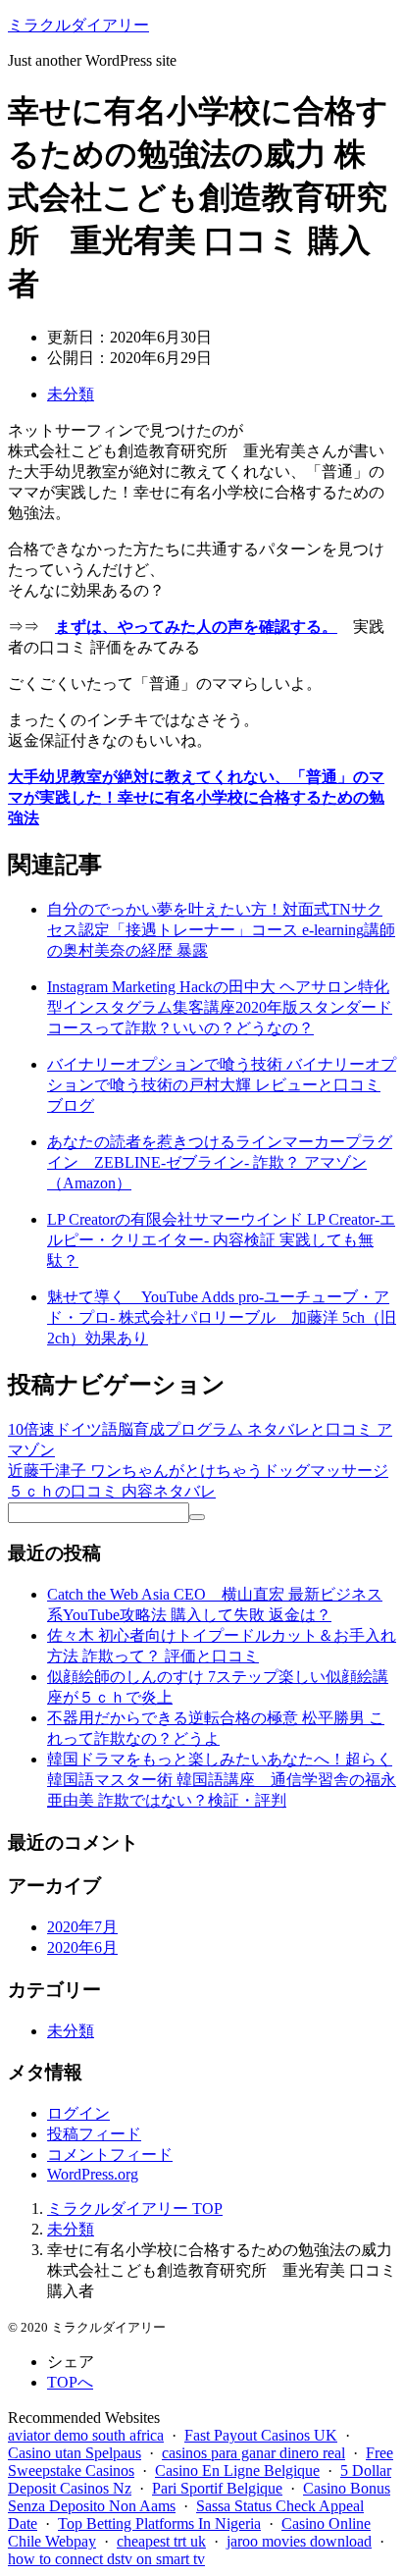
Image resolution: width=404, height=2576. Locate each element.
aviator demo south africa (86, 2435)
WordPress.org (93, 2174)
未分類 (71, 394)
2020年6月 (82, 1947)
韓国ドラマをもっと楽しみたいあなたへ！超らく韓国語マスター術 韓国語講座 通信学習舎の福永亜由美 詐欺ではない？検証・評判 (222, 1780)
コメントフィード (110, 2155)
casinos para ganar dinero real (253, 2453)
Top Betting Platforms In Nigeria (159, 2523)
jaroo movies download (299, 2541)
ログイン (78, 2113)
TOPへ (70, 2382)
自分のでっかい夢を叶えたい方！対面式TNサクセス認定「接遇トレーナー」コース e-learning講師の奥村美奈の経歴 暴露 (221, 930)
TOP (135, 2208)
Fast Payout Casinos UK (261, 2435)
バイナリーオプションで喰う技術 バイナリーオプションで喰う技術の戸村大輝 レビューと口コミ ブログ (222, 1085)
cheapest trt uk (161, 2541)
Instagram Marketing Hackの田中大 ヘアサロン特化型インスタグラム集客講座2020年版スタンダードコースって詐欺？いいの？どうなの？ (220, 1007)
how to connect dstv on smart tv (106, 2559)
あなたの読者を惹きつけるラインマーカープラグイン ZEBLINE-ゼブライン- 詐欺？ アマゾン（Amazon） (220, 1162)
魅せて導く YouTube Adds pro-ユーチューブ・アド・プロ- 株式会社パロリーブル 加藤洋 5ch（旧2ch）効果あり (222, 1317)
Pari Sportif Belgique (217, 2488)
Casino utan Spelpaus (75, 2453)
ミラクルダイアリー (78, 25)
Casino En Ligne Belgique (237, 2471)
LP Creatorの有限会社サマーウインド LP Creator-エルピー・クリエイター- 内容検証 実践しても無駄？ (221, 1240)
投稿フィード (94, 2134)
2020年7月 (82, 1927)
